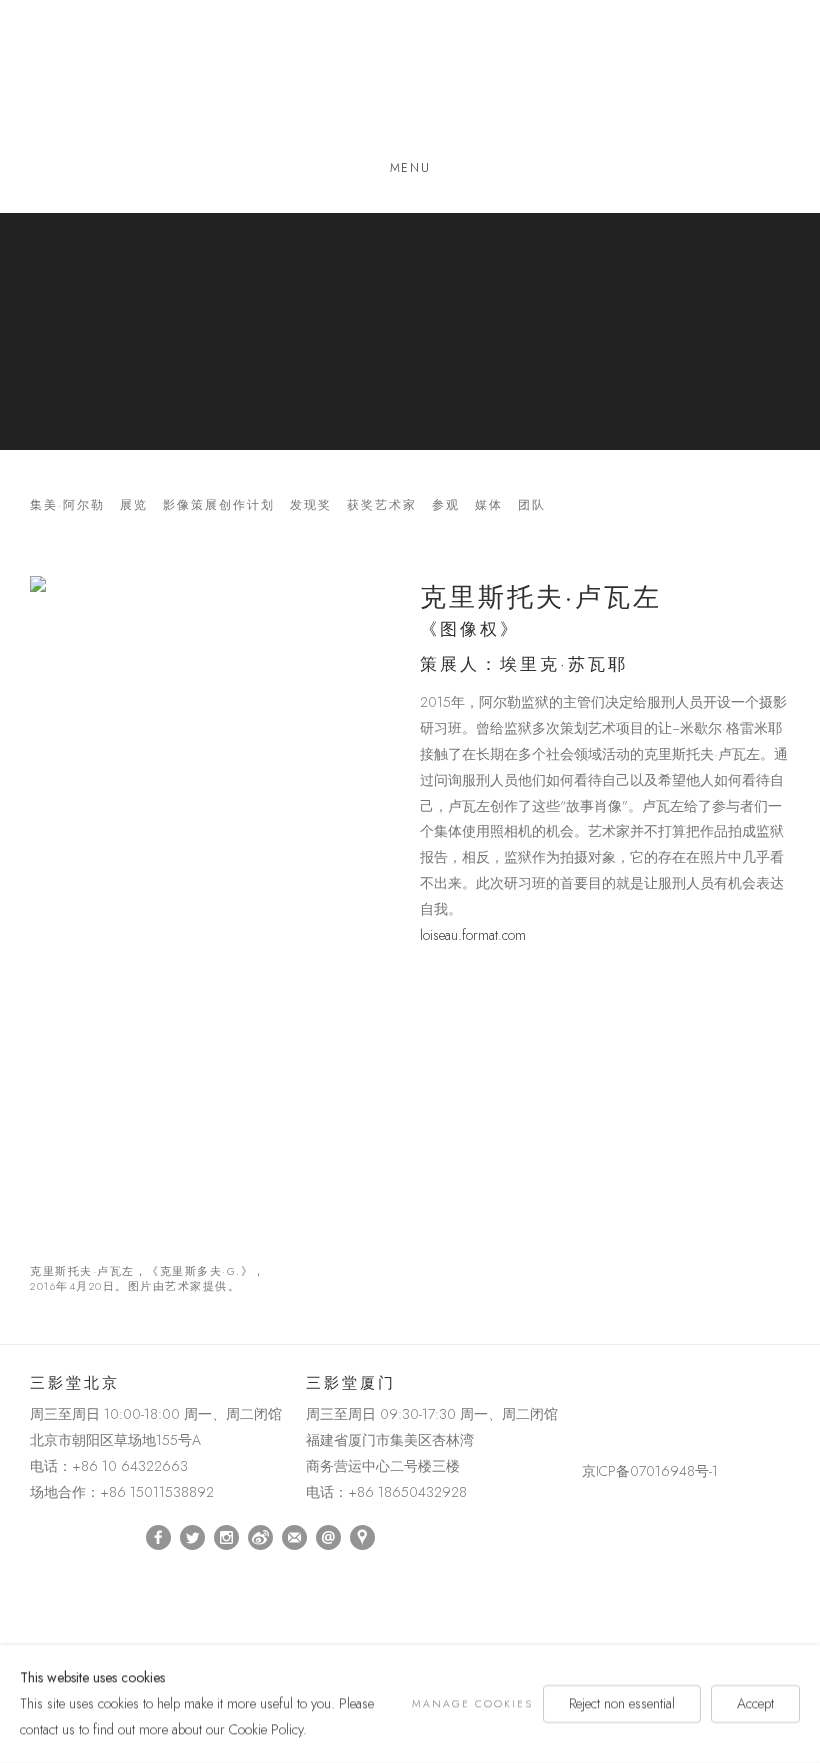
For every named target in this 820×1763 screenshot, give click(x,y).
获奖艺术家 (382, 505)
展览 (134, 505)
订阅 (295, 1538)
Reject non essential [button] (622, 1703)
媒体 (489, 505)
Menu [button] (410, 168)
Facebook (159, 1538)
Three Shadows (410, 83)
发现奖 (311, 505)
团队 (532, 505)
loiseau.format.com (473, 935)
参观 (446, 505)
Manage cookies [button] (472, 1703)
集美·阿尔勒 (67, 505)
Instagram (227, 1538)
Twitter (193, 1538)
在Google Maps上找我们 (363, 1538)
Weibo (261, 1538)
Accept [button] (755, 1703)
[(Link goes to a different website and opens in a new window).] (585, 1387)
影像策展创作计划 (219, 505)
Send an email (329, 1538)
